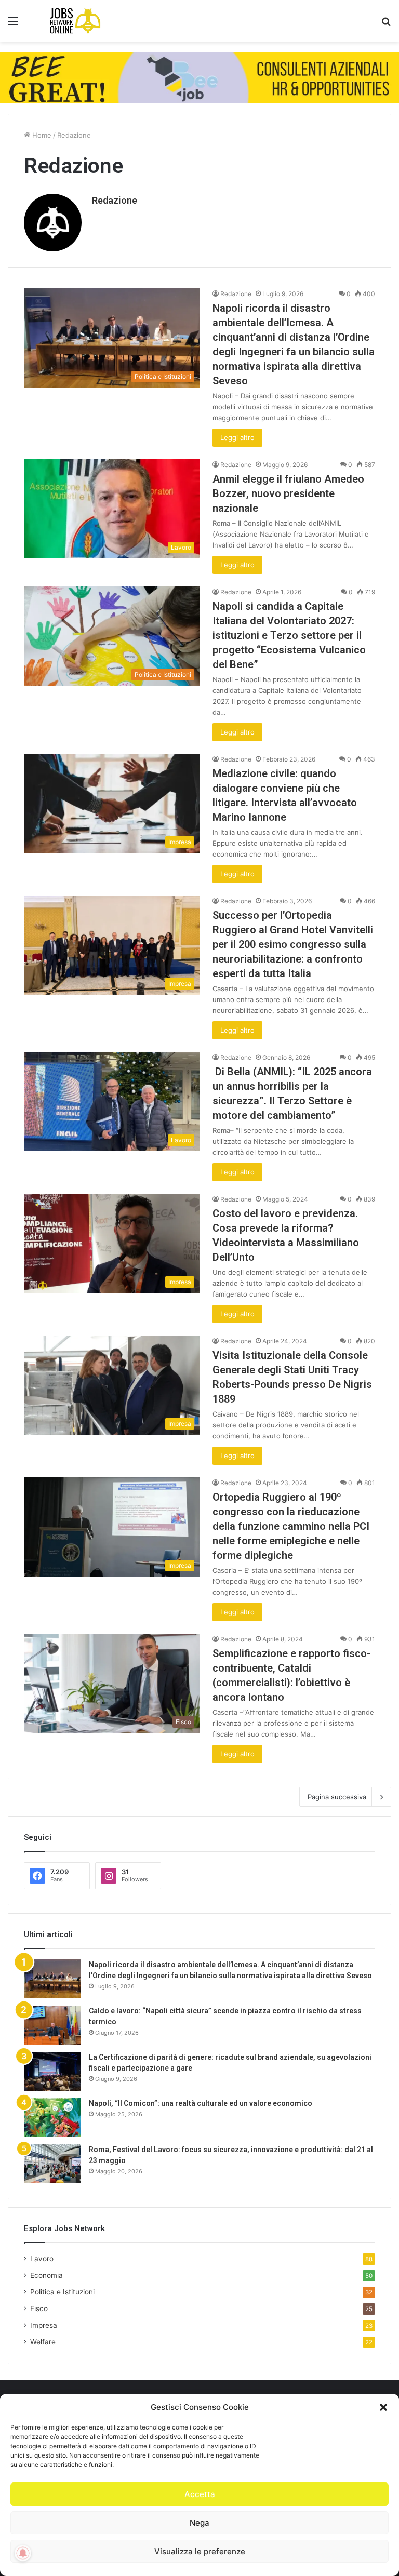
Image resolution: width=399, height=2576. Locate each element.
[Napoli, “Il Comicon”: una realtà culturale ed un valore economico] (52, 2118)
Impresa (44, 2325)
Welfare (43, 2342)
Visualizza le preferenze (200, 2551)
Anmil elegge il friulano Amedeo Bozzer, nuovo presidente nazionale (288, 493)
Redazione (115, 200)
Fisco (39, 2308)
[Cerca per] (386, 25)
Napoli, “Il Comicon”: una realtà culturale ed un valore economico (201, 2103)
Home (41, 135)
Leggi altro (237, 437)
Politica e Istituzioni (62, 2292)
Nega (199, 2523)
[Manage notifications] (23, 2553)
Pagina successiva (337, 1797)
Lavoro (42, 2259)
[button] (383, 2407)
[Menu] (13, 25)
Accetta (200, 2494)
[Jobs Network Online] (75, 21)
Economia (46, 2275)
